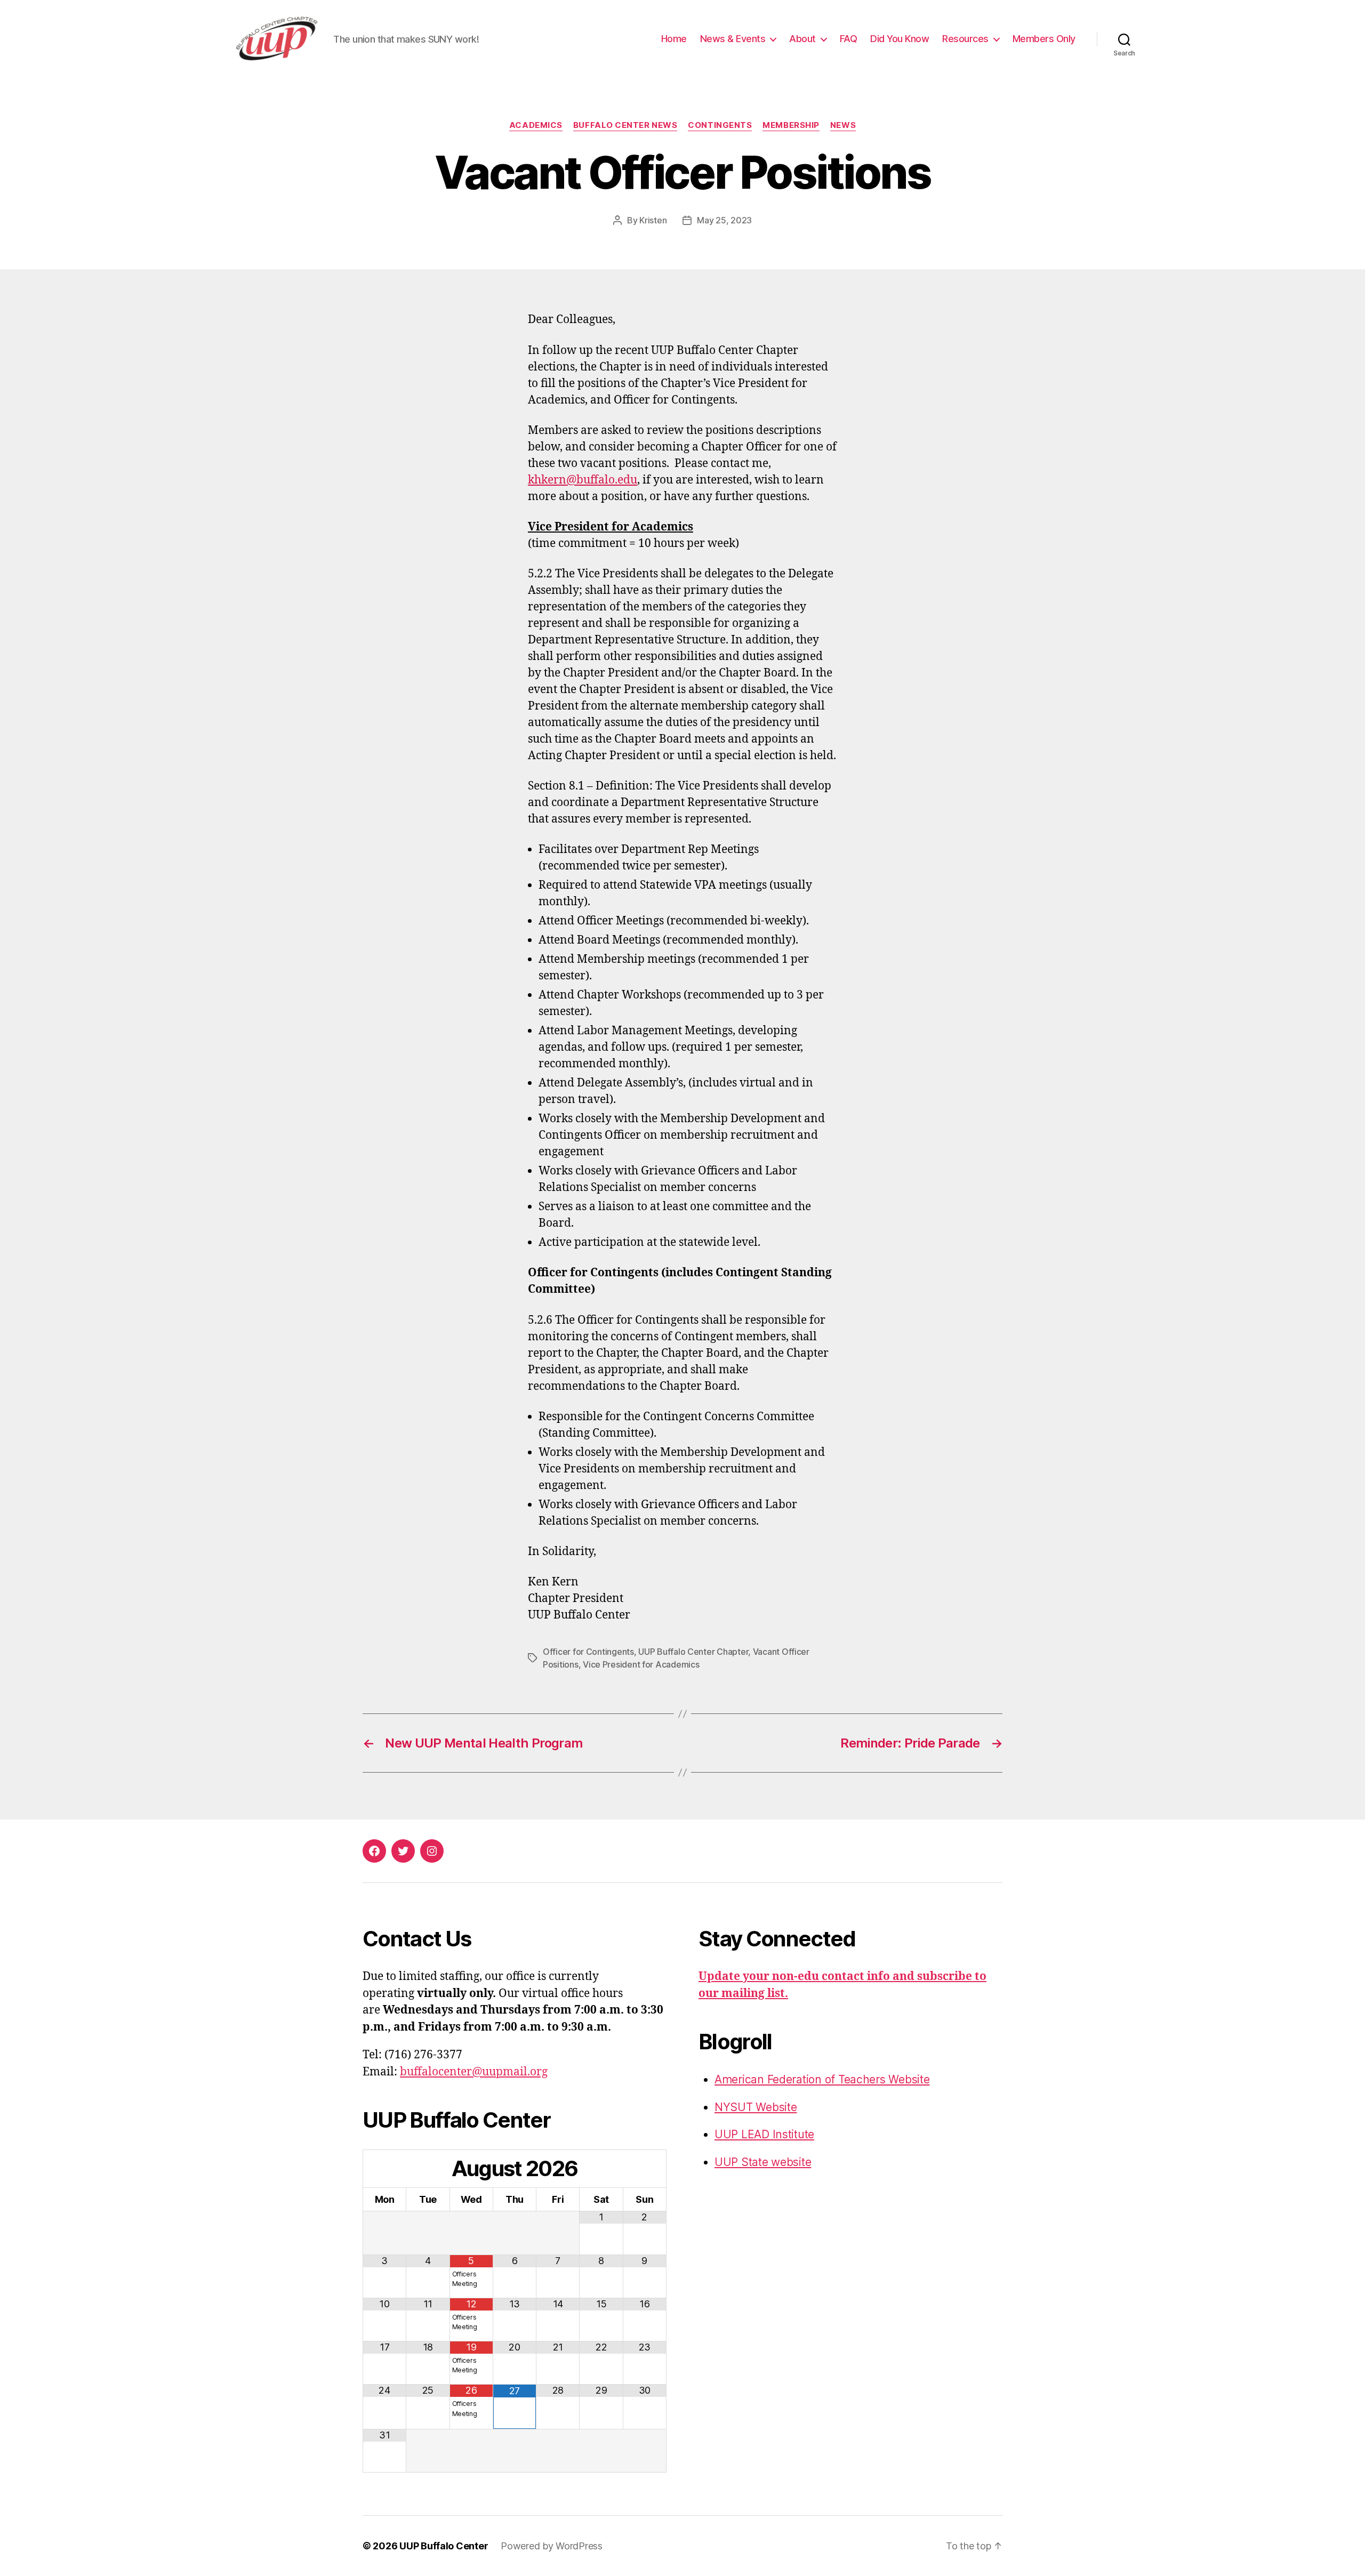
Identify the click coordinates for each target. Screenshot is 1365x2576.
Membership (791, 125)
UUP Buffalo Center (444, 2546)
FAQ (849, 39)
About (802, 39)
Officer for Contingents (588, 1652)
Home (674, 39)
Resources (965, 39)
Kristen (653, 220)
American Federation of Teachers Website (822, 2079)
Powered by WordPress (552, 2546)
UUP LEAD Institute (764, 2134)
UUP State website (763, 2162)
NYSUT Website (756, 2107)
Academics (536, 125)
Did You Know (900, 39)
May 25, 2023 (724, 220)
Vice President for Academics (641, 1664)
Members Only (1044, 39)
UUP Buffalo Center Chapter (693, 1652)
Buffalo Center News (625, 125)
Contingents (720, 125)
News (843, 125)
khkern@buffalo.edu (583, 480)
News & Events (733, 39)
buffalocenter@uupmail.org (474, 2072)
